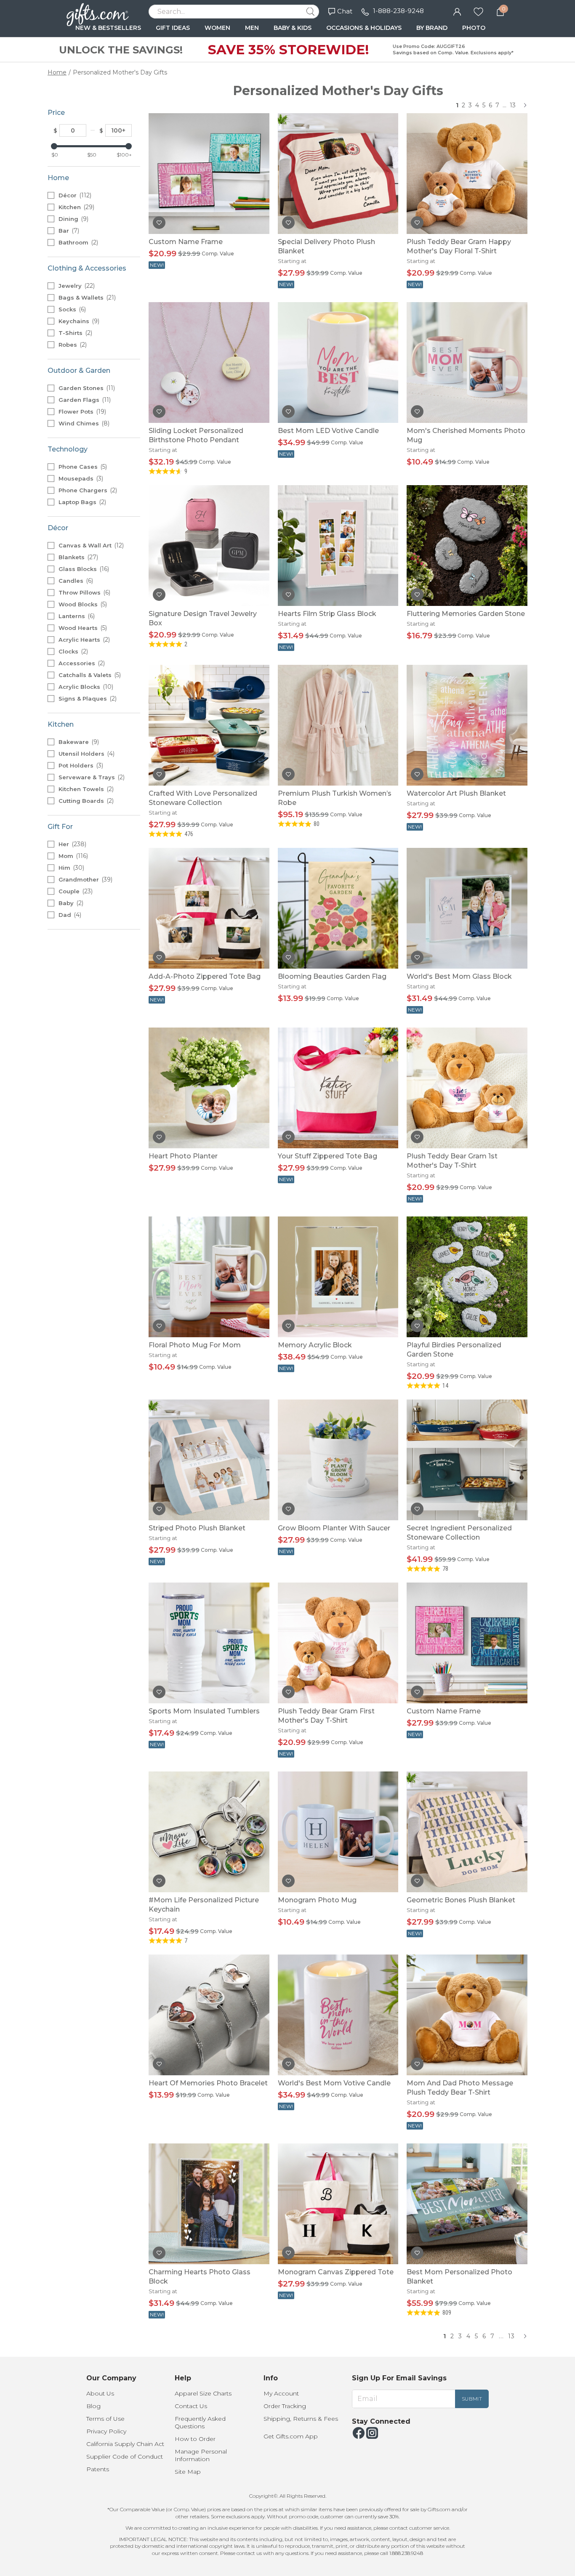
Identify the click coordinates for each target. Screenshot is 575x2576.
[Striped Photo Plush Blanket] (209, 1459)
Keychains (78, 321)
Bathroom (77, 242)
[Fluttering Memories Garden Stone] (467, 545)
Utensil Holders (86, 754)
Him (71, 868)
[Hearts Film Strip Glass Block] (338, 545)
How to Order (195, 2439)
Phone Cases (82, 467)
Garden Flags (84, 400)
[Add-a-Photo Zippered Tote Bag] (209, 908)
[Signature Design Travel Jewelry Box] (209, 545)
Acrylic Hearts (83, 640)
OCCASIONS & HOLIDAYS (364, 28)
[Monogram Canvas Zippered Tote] (338, 2203)
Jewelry (76, 286)
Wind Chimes (83, 423)
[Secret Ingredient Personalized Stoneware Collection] (467, 1459)
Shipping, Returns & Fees (301, 2419)
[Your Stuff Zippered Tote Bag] (338, 1087)
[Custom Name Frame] (209, 173)
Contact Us (191, 2406)
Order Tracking (285, 2406)
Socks (71, 309)
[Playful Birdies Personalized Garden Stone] (467, 1276)
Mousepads (80, 478)
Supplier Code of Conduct (125, 2456)
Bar (68, 231)
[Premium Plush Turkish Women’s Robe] (338, 725)
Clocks (72, 651)
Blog (93, 2406)
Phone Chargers (87, 490)
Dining (73, 219)
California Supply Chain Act (125, 2444)
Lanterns (76, 616)
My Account (281, 2393)
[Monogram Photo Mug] (338, 1831)
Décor (74, 195)
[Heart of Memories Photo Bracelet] (209, 2014)
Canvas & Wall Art (90, 545)
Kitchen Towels (85, 789)
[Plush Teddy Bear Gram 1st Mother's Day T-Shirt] (467, 1087)
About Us (100, 2393)
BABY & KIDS (293, 28)
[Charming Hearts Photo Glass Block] (209, 2203)
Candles (75, 581)
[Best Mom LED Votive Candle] (338, 362)
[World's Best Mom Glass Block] (467, 908)
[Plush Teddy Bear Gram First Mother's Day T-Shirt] (338, 1643)
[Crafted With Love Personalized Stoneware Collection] (209, 725)
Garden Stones (86, 388)
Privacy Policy (106, 2431)
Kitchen (76, 207)
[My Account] (457, 11)
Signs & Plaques (87, 698)
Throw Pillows (84, 592)
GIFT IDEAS (173, 28)
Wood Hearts (82, 628)
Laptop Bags (81, 502)
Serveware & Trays (91, 777)
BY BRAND (432, 28)
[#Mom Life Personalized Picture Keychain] (209, 1831)
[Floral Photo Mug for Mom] (209, 1276)
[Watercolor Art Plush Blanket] (467, 725)
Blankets (77, 557)
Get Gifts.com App (291, 2436)
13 (513, 105)
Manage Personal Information (201, 2455)
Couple (75, 891)
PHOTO (474, 28)
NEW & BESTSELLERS (108, 28)
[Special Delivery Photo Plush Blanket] (338, 173)
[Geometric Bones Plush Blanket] (467, 1831)
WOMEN (217, 28)
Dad (69, 915)
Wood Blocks (82, 604)
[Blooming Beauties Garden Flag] (338, 908)
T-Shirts (75, 333)
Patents (98, 2469)
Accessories (81, 663)
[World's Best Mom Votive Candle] (338, 2014)
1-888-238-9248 (398, 11)
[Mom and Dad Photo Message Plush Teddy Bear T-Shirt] (467, 2014)
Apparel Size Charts (203, 2393)
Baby (70, 903)
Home (57, 72)
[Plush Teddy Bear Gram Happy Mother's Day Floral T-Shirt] (467, 173)
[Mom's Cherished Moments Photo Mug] (467, 362)
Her (72, 844)
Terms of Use (105, 2419)
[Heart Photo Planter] (209, 1087)
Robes (72, 345)
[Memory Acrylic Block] (338, 1276)
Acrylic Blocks (85, 687)
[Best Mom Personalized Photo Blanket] (467, 2203)
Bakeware (78, 742)
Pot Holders (80, 765)
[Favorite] (478, 11)
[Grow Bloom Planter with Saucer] (338, 1459)
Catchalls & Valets (89, 675)
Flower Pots (81, 412)
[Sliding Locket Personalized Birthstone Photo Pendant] (209, 362)
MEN (252, 28)
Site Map (188, 2472)
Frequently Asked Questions (200, 2422)
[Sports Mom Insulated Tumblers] (209, 1643)
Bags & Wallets (86, 297)
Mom (72, 856)
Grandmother (85, 879)
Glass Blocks (83, 569)
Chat (345, 11)
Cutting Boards (85, 801)
